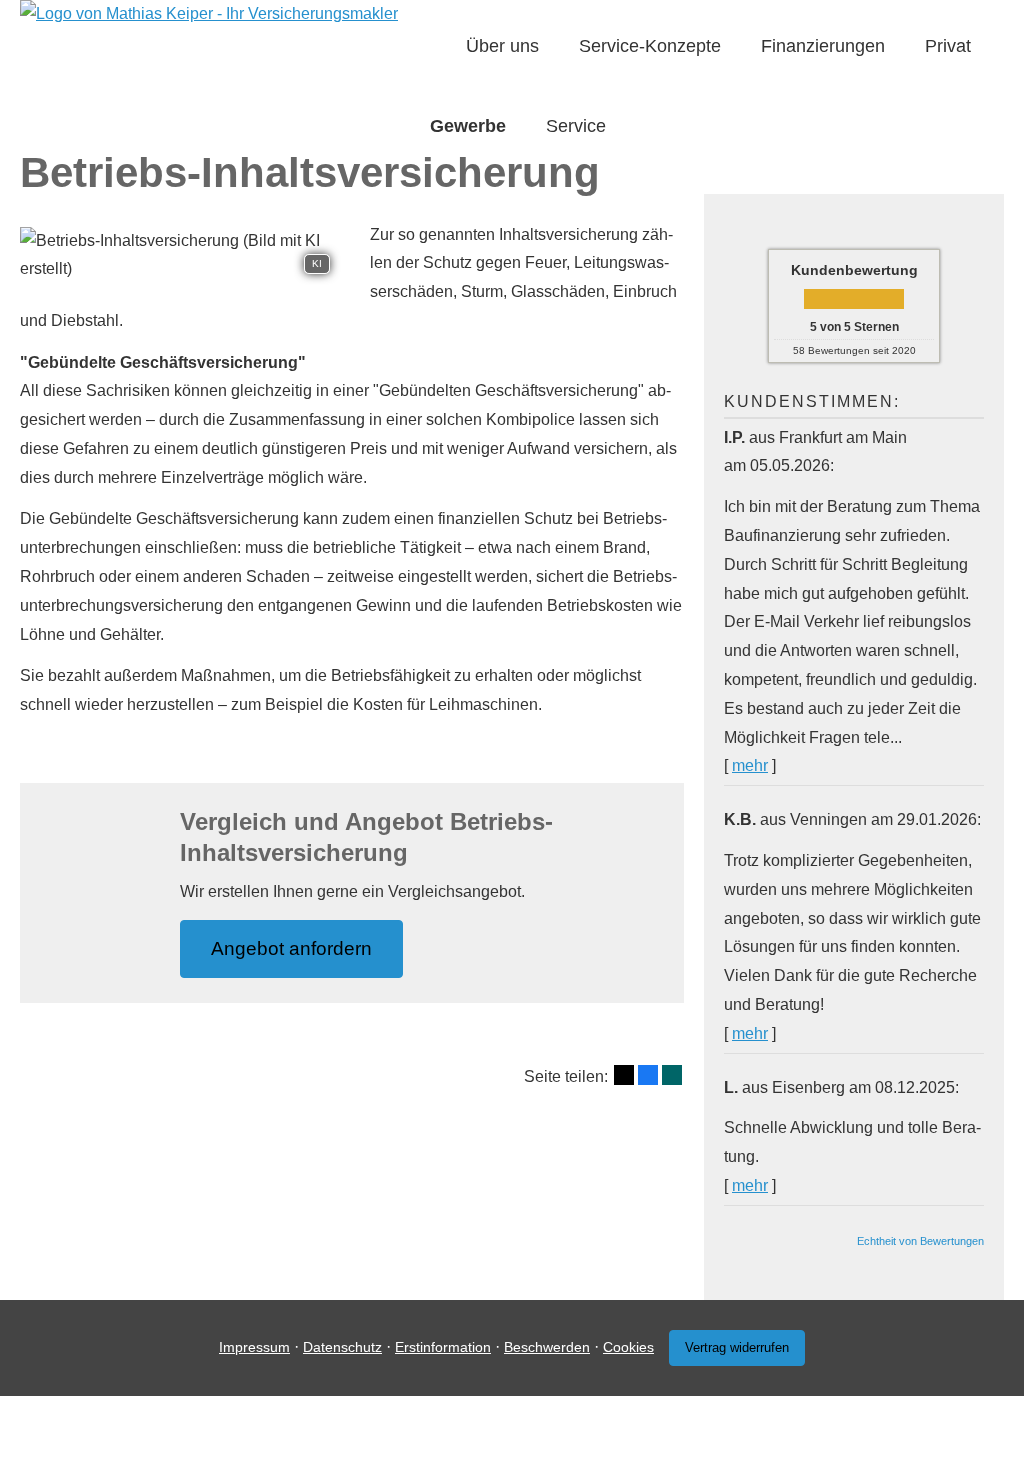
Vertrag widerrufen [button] (737, 1347)
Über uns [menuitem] (502, 46)
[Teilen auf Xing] (672, 1075)
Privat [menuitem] (948, 46)
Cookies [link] (628, 1347)
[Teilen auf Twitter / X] (624, 1075)
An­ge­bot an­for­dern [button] (291, 948)
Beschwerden (547, 1347)
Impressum (254, 1347)
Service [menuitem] (576, 126)
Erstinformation (443, 1347)
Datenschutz (342, 1347)
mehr (750, 765)
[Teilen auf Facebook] (648, 1075)
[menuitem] (436, 46)
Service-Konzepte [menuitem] (650, 46)
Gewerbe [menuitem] (468, 126)
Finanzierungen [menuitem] (823, 46)
